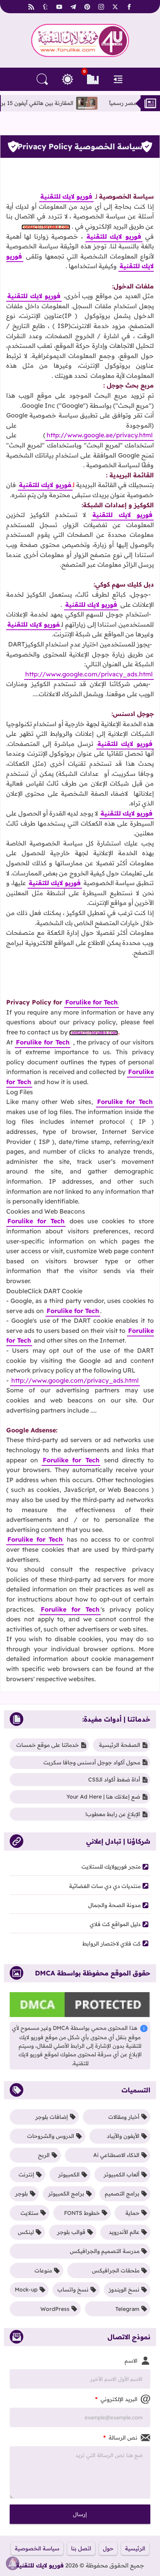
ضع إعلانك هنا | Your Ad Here (103, 1797)
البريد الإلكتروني (116, 2399)
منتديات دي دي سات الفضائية (105, 1886)
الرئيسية (135, 2548)
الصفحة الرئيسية (120, 1745)
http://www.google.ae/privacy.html (100, 435)
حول (108, 2548)
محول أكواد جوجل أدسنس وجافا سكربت (92, 1762)
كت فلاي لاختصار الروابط (111, 1944)
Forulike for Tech (91, 1002)
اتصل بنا (81, 2548)
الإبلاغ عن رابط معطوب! (113, 1814)
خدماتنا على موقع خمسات (48, 1745)
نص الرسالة (120, 2438)
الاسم (131, 2361)
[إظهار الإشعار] (13, 2563)
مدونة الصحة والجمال (114, 1905)
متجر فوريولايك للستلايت (111, 1867)
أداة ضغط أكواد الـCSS (114, 1780)
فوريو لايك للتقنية (40, 2565)
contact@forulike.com (94, 1033)
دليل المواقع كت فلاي (115, 1924)
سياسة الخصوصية (37, 2548)
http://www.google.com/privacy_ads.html (75, 1380)
